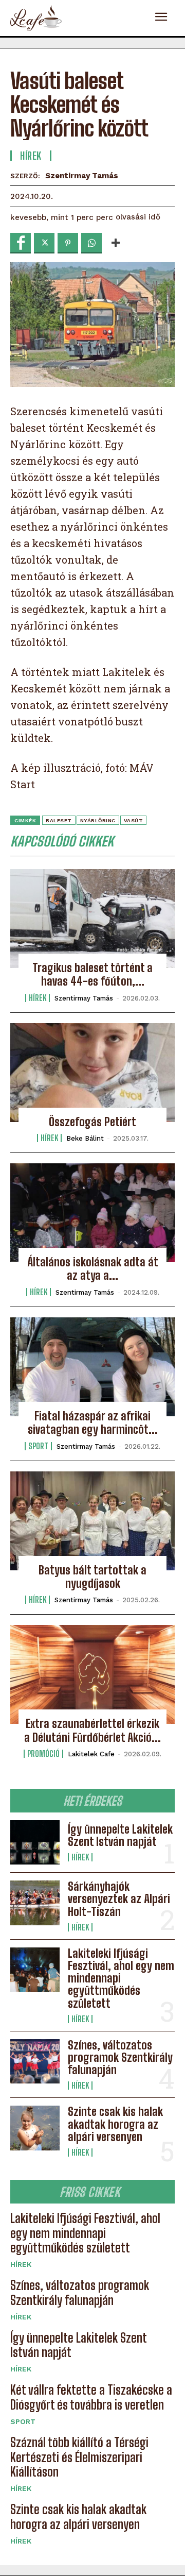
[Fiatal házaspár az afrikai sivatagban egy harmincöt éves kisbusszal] (92, 1367)
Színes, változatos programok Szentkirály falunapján (120, 2057)
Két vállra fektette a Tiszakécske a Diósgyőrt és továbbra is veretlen (91, 2397)
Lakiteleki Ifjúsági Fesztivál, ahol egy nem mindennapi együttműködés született (85, 2233)
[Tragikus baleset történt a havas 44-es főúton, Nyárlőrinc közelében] (92, 919)
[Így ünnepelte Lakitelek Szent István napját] (35, 1842)
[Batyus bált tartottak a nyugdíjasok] (92, 1521)
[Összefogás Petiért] (92, 1073)
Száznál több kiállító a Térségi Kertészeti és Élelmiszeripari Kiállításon (79, 2457)
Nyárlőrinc (98, 820)
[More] (116, 243)
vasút (134, 820)
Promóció (43, 1754)
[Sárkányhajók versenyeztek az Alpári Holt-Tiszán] (35, 1903)
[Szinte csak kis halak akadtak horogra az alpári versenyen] (35, 2128)
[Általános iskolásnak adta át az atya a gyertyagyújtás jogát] (92, 1213)
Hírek (80, 1857)
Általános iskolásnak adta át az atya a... (93, 1269)
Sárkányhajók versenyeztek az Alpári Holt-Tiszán (119, 1899)
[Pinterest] (68, 243)
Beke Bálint (85, 1138)
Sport (23, 2421)
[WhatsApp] (91, 243)
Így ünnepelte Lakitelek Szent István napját (120, 1835)
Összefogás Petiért (92, 1122)
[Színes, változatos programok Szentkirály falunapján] (35, 2061)
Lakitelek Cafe (91, 1754)
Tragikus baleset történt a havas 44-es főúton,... (92, 975)
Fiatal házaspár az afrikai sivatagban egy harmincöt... (93, 1423)
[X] (44, 243)
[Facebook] (21, 243)
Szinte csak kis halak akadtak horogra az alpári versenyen (115, 2124)
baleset (59, 820)
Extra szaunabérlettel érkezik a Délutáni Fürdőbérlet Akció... (92, 1730)
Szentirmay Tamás (82, 176)
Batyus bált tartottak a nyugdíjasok (92, 1577)
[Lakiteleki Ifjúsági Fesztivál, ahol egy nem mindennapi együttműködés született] (35, 1970)
